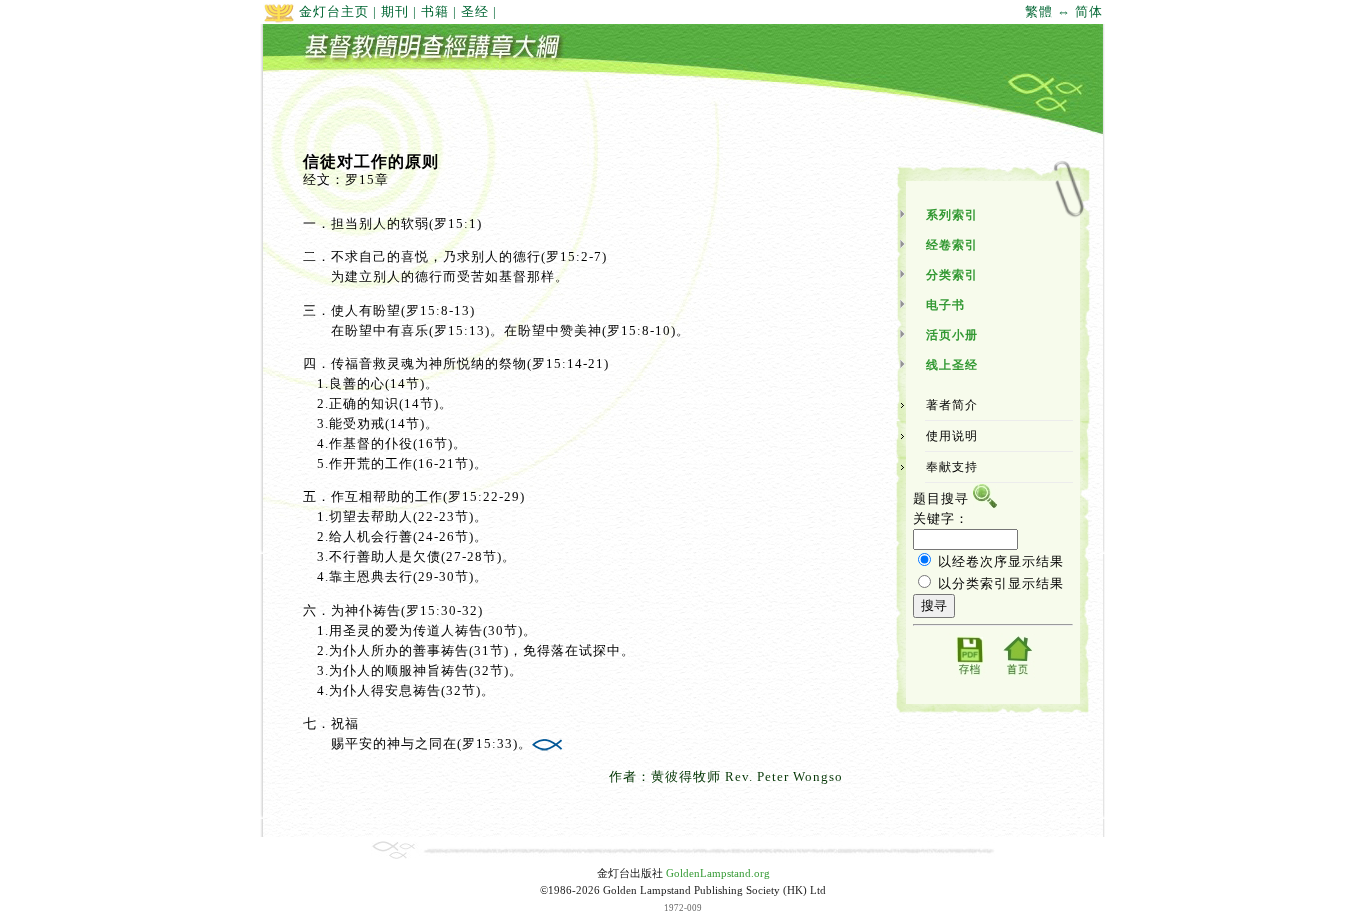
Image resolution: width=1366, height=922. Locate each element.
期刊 (395, 11)
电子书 (945, 305)
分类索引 (952, 275)
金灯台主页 (332, 11)
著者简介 (952, 405)
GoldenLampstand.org (718, 873)
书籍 (435, 11)
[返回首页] (1017, 673)
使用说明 (952, 436)
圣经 (475, 11)
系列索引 (952, 215)
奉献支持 (952, 467)
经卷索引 (952, 245)
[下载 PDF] (969, 673)
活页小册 (952, 335)
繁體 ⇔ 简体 (1064, 11)
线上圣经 (952, 365)
